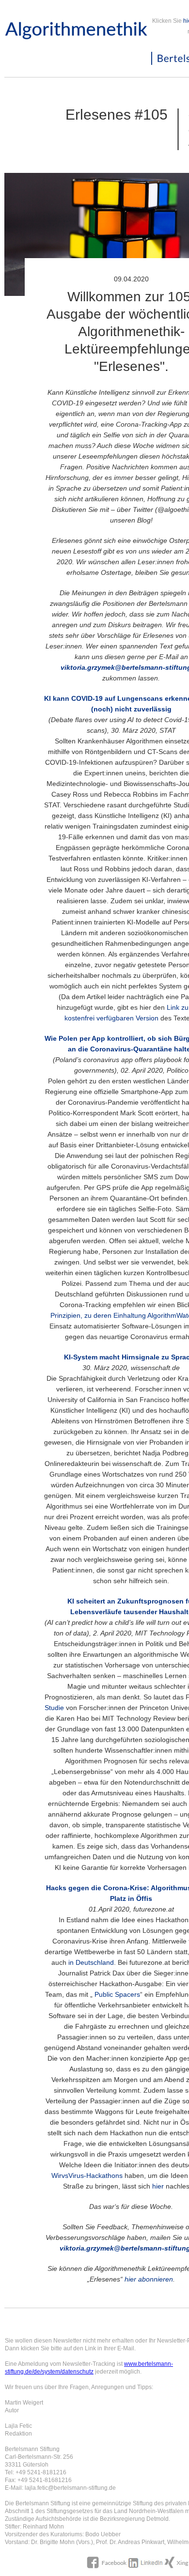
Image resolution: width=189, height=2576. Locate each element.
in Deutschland (91, 1962)
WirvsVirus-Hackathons (87, 2175)
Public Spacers (117, 1994)
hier (158, 2186)
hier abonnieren (149, 2279)
